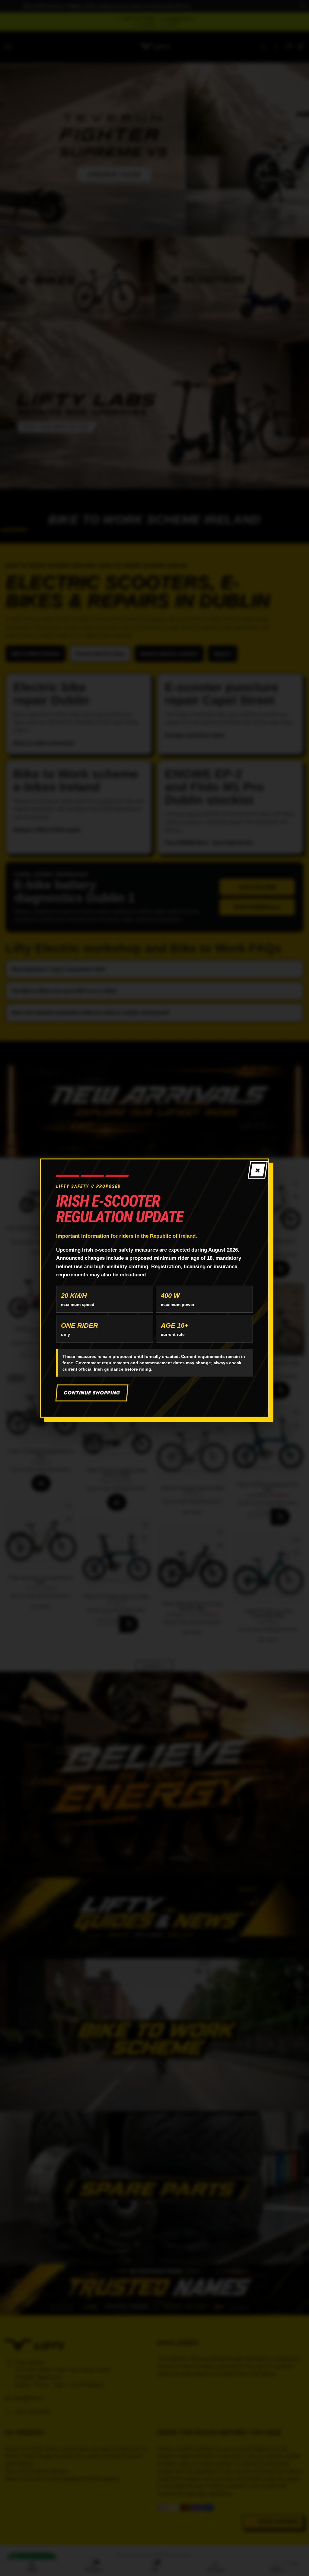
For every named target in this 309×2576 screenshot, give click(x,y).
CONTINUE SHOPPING (92, 1393)
